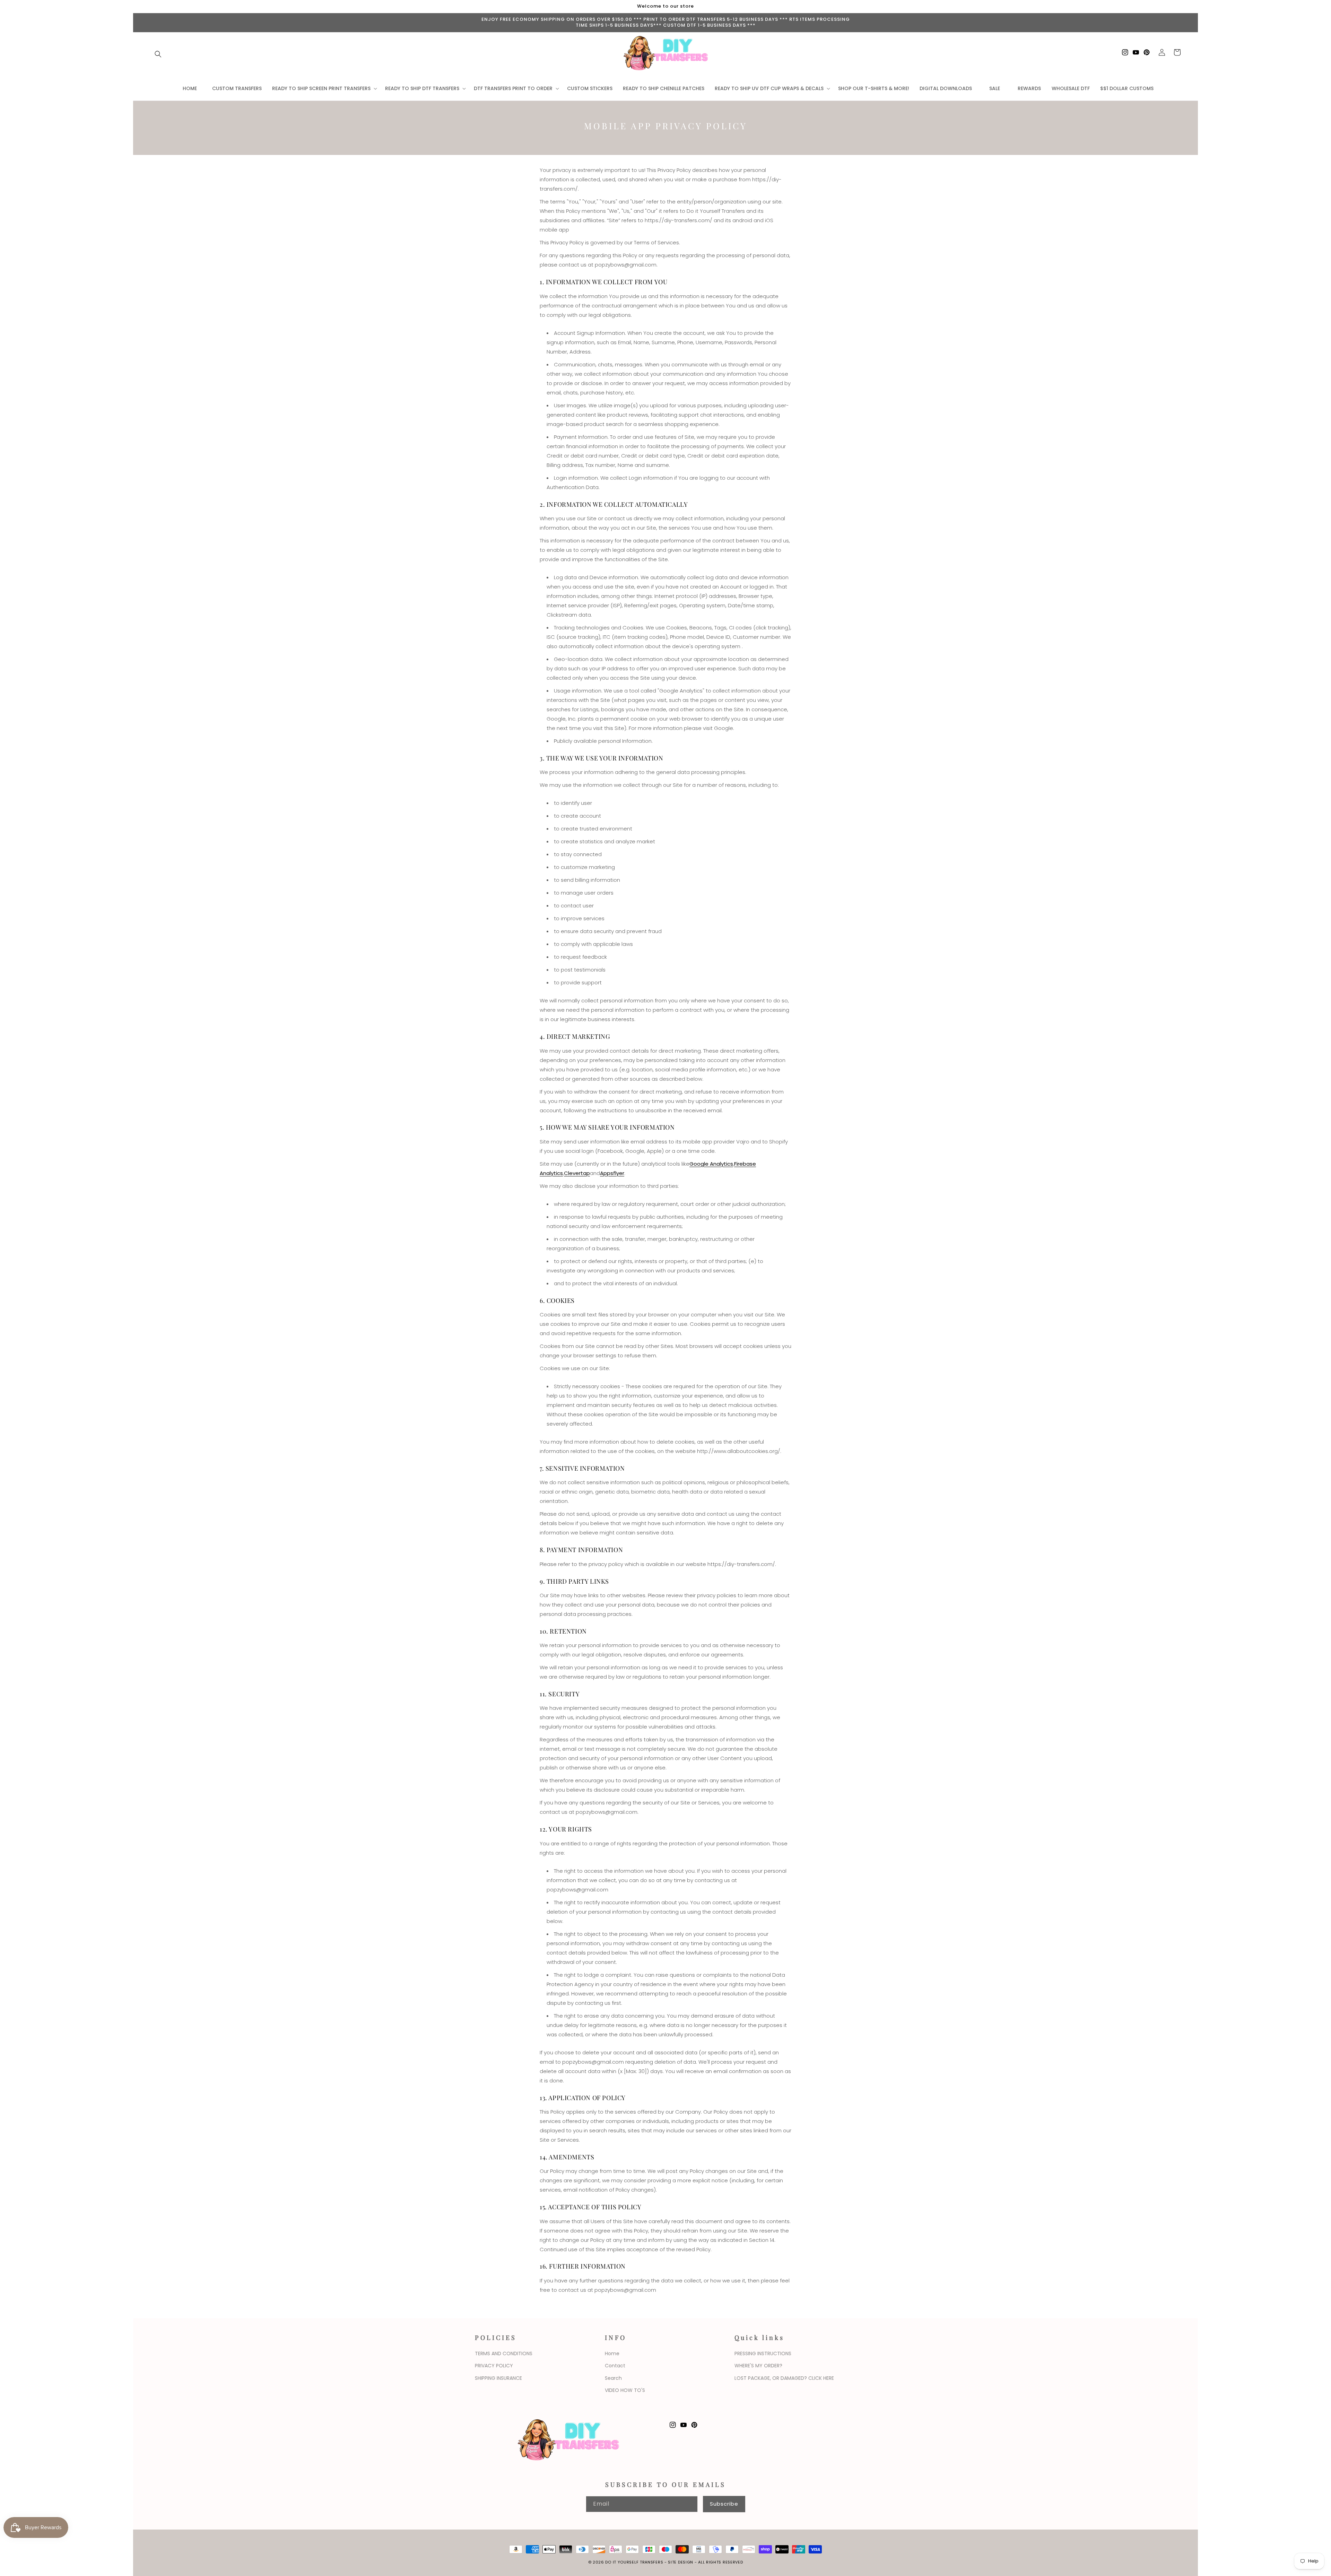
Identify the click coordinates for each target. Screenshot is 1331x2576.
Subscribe (724, 2504)
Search (613, 2378)
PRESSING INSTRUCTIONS (763, 2353)
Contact (615, 2366)
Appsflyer (612, 1173)
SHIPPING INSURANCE (498, 2378)
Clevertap (577, 1173)
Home (612, 2353)
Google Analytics (711, 1164)
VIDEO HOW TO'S (625, 2390)
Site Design (681, 2562)
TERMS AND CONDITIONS (504, 2353)
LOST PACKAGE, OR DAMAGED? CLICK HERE (784, 2378)
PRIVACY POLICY (494, 2366)
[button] (158, 54)
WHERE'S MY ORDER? (758, 2366)
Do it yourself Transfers (634, 2562)
